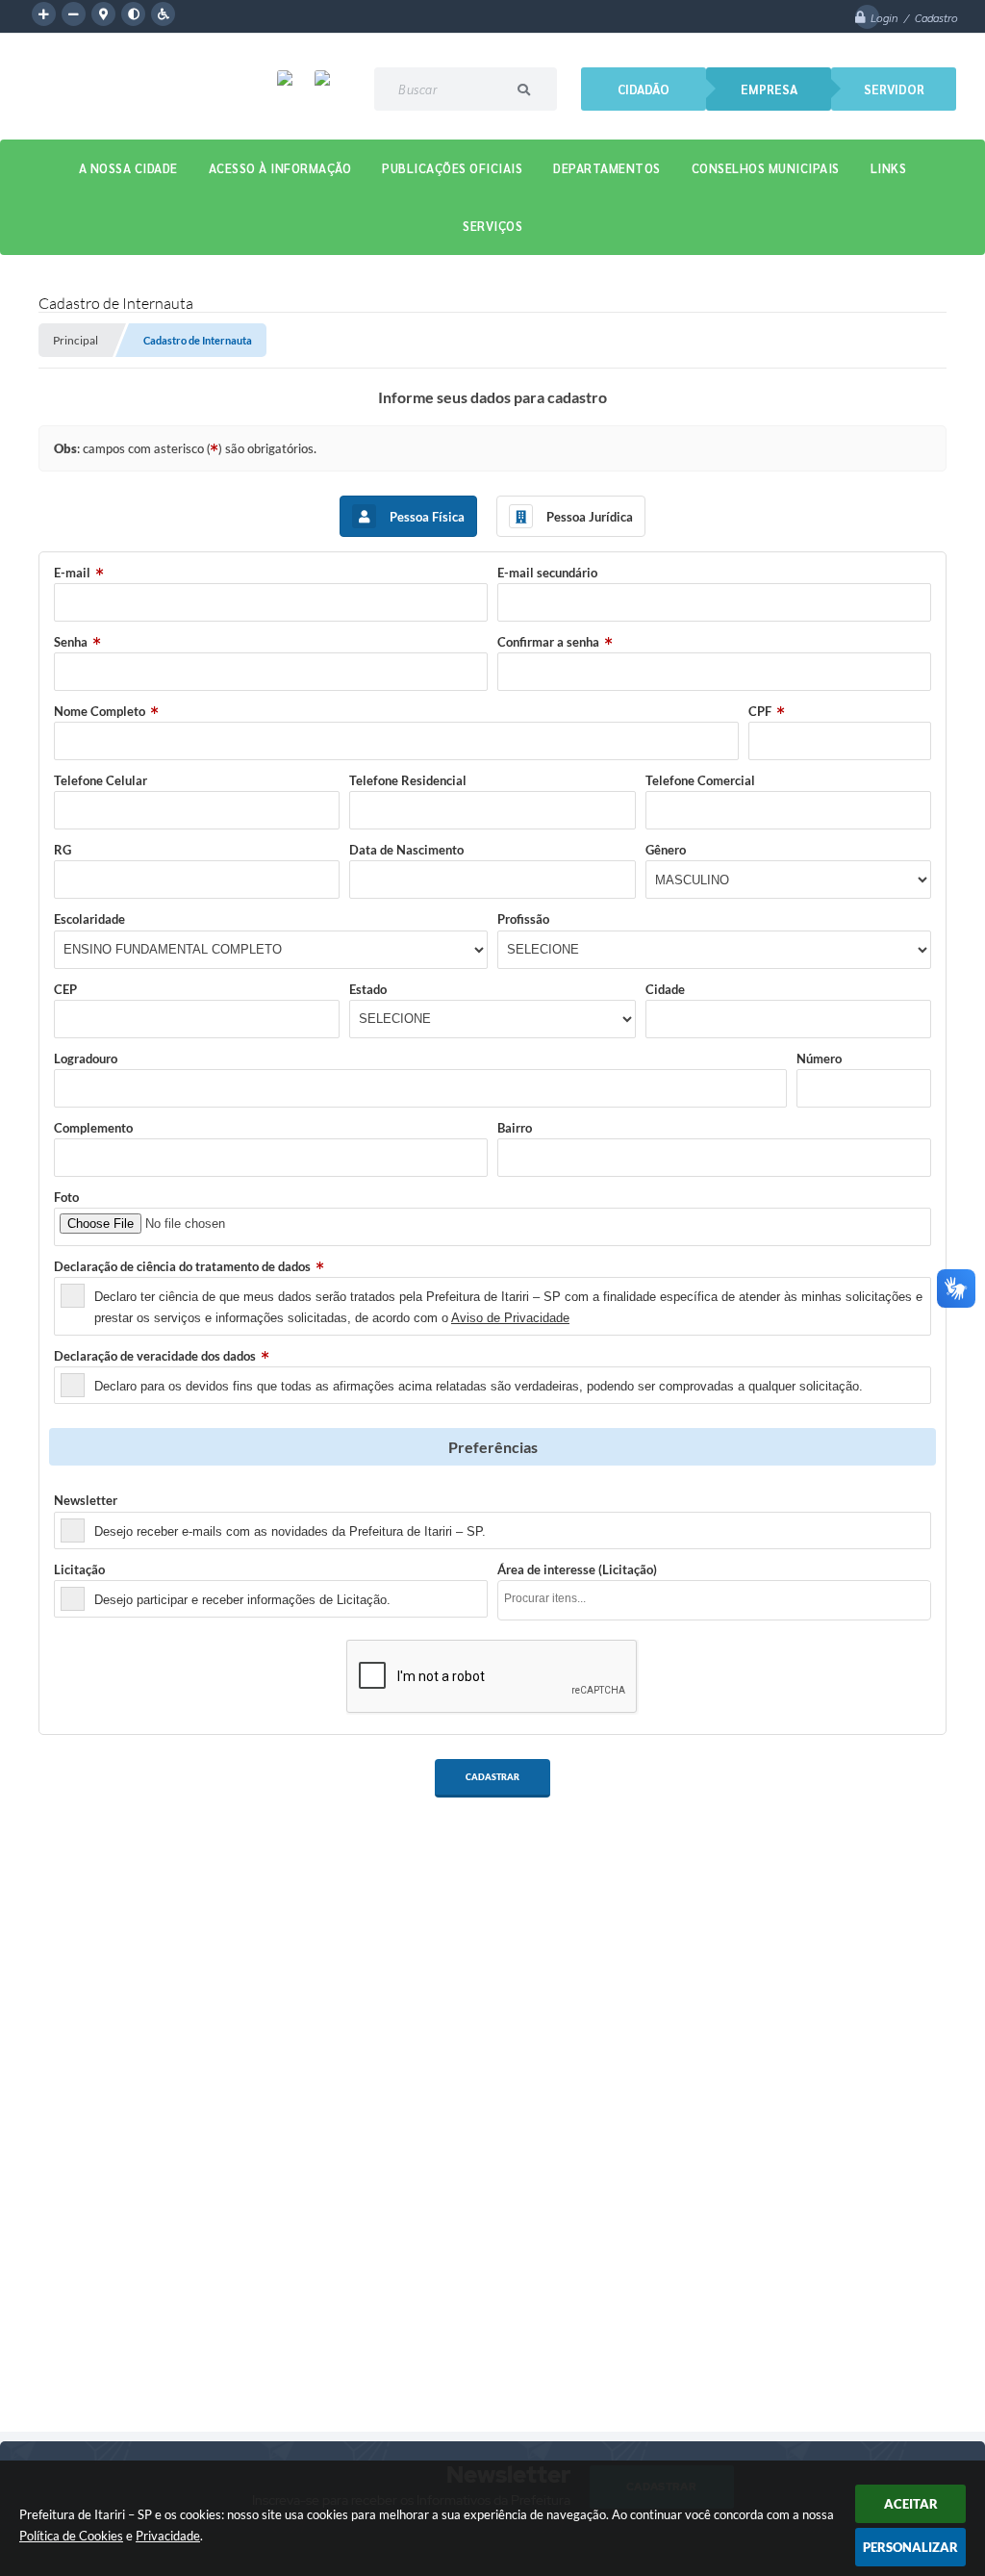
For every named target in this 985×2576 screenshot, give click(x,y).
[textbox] (720, 1599)
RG (63, 850)
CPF (760, 711)
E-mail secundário (547, 573)
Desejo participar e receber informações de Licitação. (242, 1600)
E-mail (72, 573)
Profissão (523, 919)
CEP (65, 989)
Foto (66, 1197)
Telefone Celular (101, 780)
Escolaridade (89, 919)
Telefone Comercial (700, 780)
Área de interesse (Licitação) (577, 1569)
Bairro (515, 1128)
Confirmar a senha (548, 642)
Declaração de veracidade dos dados (155, 1356)
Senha (71, 642)
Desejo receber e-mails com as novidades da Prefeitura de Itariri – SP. (290, 1531)
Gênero (666, 850)
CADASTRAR (492, 1777)
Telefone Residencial (408, 780)
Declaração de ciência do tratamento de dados (182, 1266)
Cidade (665, 989)
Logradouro (86, 1058)
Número (819, 1058)
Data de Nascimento (406, 850)
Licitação (79, 1569)
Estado (368, 989)
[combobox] (714, 1600)
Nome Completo (100, 711)
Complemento (93, 1128)
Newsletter (86, 1500)
